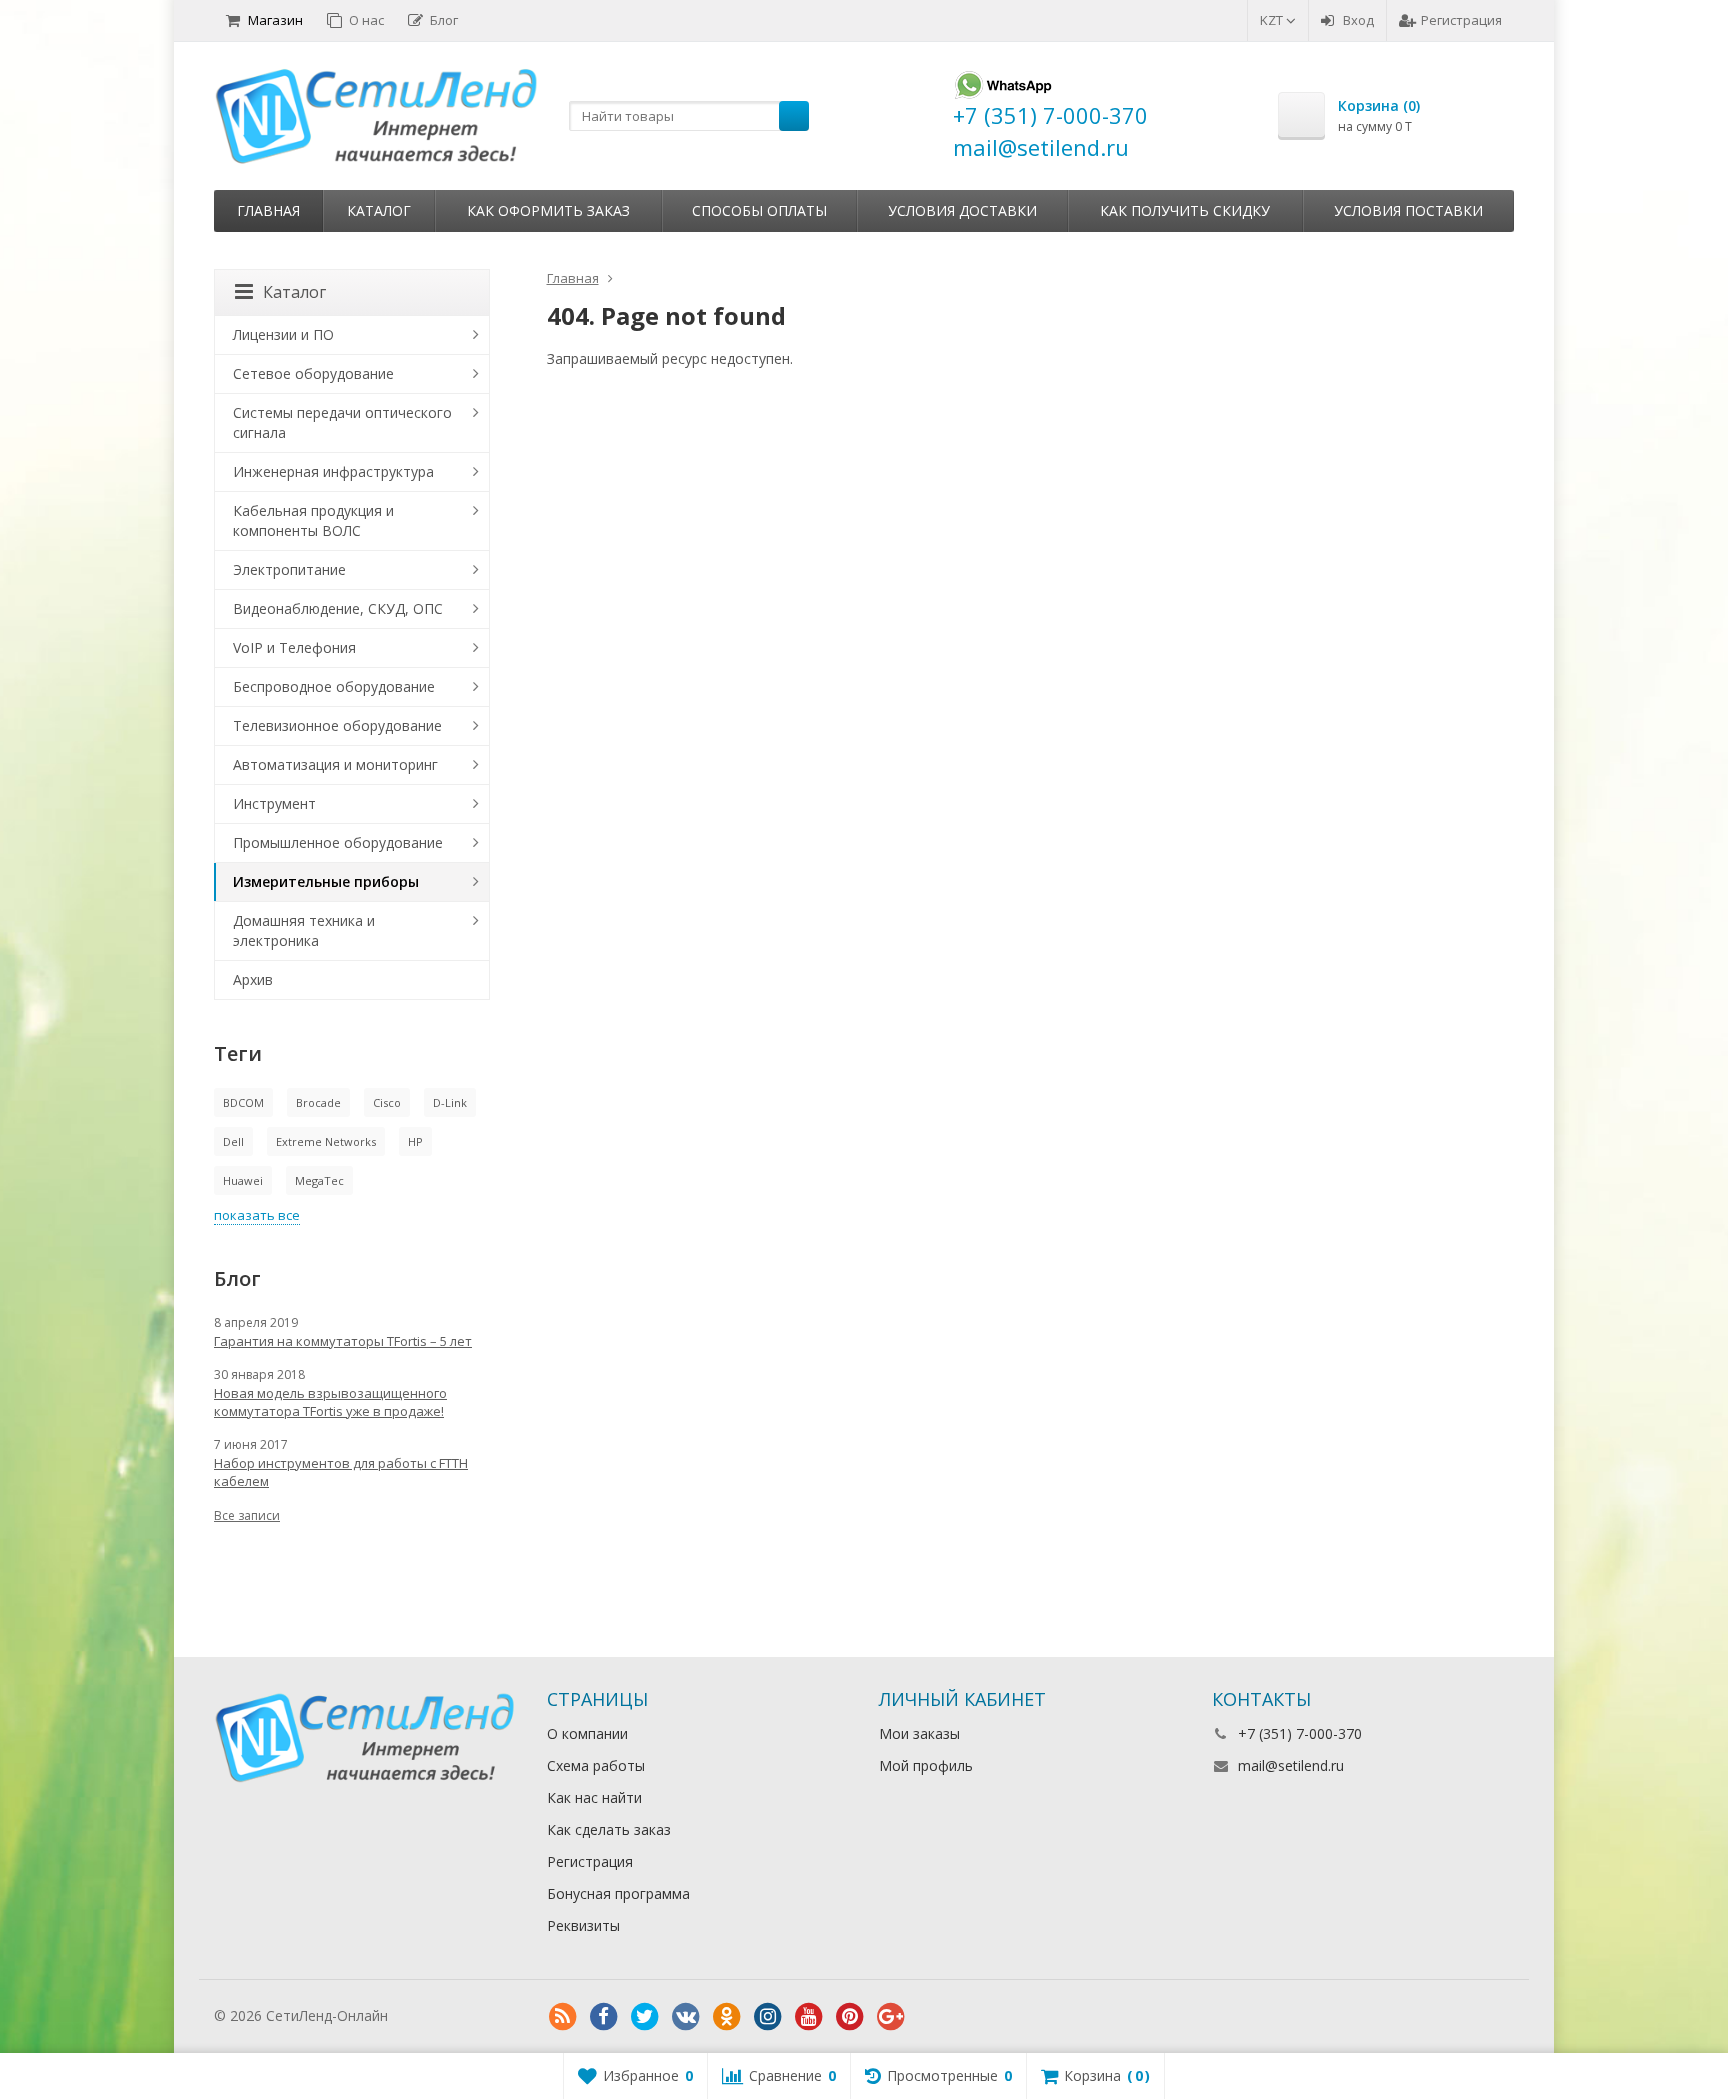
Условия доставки (962, 210)
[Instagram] (768, 2017)
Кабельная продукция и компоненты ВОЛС (313, 520)
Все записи (247, 1515)
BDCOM (243, 1102)
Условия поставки (1408, 210)
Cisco (387, 1102)
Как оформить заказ (548, 210)
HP (415, 1141)
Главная (268, 210)
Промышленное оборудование (338, 842)
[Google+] (891, 2017)
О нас (366, 20)
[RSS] (563, 2017)
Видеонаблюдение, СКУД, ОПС (338, 608)
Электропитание (289, 569)
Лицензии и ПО (283, 334)
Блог (444, 20)
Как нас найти (594, 1797)
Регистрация (1461, 20)
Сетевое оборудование (313, 373)
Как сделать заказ (609, 1829)
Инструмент (274, 803)
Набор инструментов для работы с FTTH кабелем (341, 1472)
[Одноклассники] (727, 2017)
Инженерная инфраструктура (333, 471)
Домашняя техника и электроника (304, 930)
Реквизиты (583, 1925)
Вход (1358, 20)
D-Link (450, 1102)
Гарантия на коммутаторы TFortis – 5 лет (343, 1341)
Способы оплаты (759, 210)
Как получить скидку (1185, 210)
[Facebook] (604, 2017)
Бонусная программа (618, 1893)
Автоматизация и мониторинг (335, 764)
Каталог (379, 210)
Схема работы (596, 1765)
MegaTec (319, 1180)
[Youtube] (809, 2017)
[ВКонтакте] (686, 2017)
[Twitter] (645, 2017)
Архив (253, 979)
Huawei (243, 1180)
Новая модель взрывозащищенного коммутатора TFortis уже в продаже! (330, 1402)
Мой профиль (926, 1765)
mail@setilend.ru (1291, 1765)
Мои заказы (919, 1733)
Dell (233, 1141)
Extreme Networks (326, 1141)
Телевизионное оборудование (337, 725)
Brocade (318, 1102)
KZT (1273, 20)
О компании (587, 1733)
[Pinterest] (850, 2017)
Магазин (275, 20)
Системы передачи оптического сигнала (342, 422)
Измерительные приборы (326, 881)
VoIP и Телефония (294, 647)
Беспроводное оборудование (334, 686)
